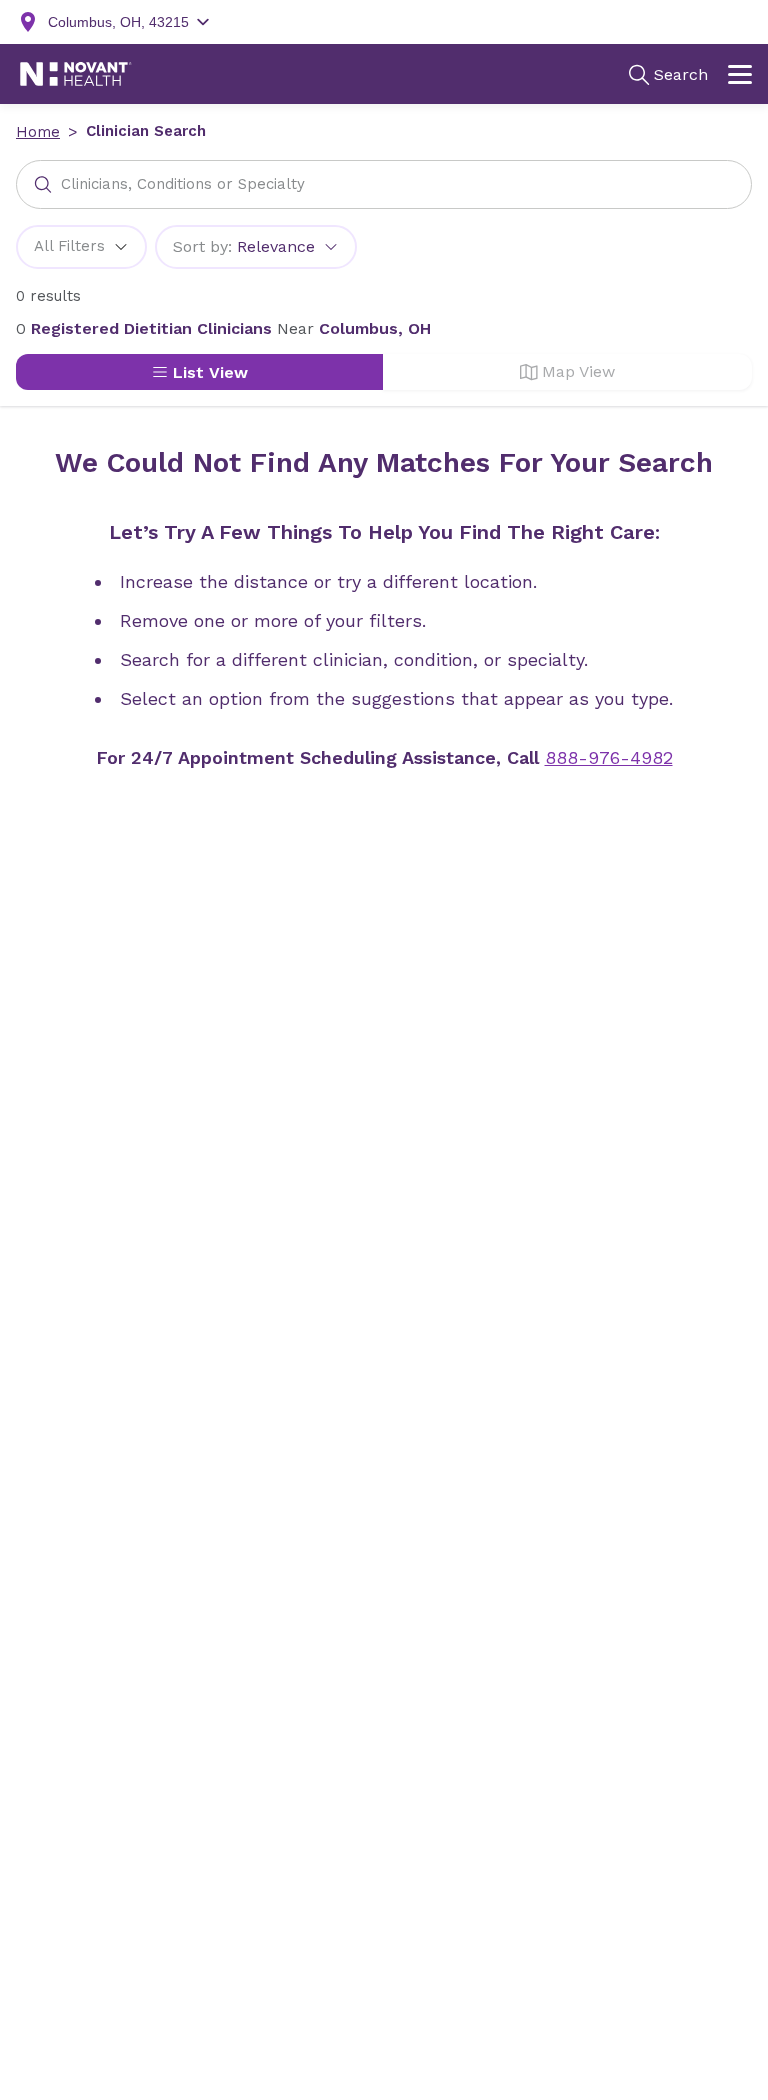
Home (38, 132)
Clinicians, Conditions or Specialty (183, 184)
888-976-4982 (609, 757)
